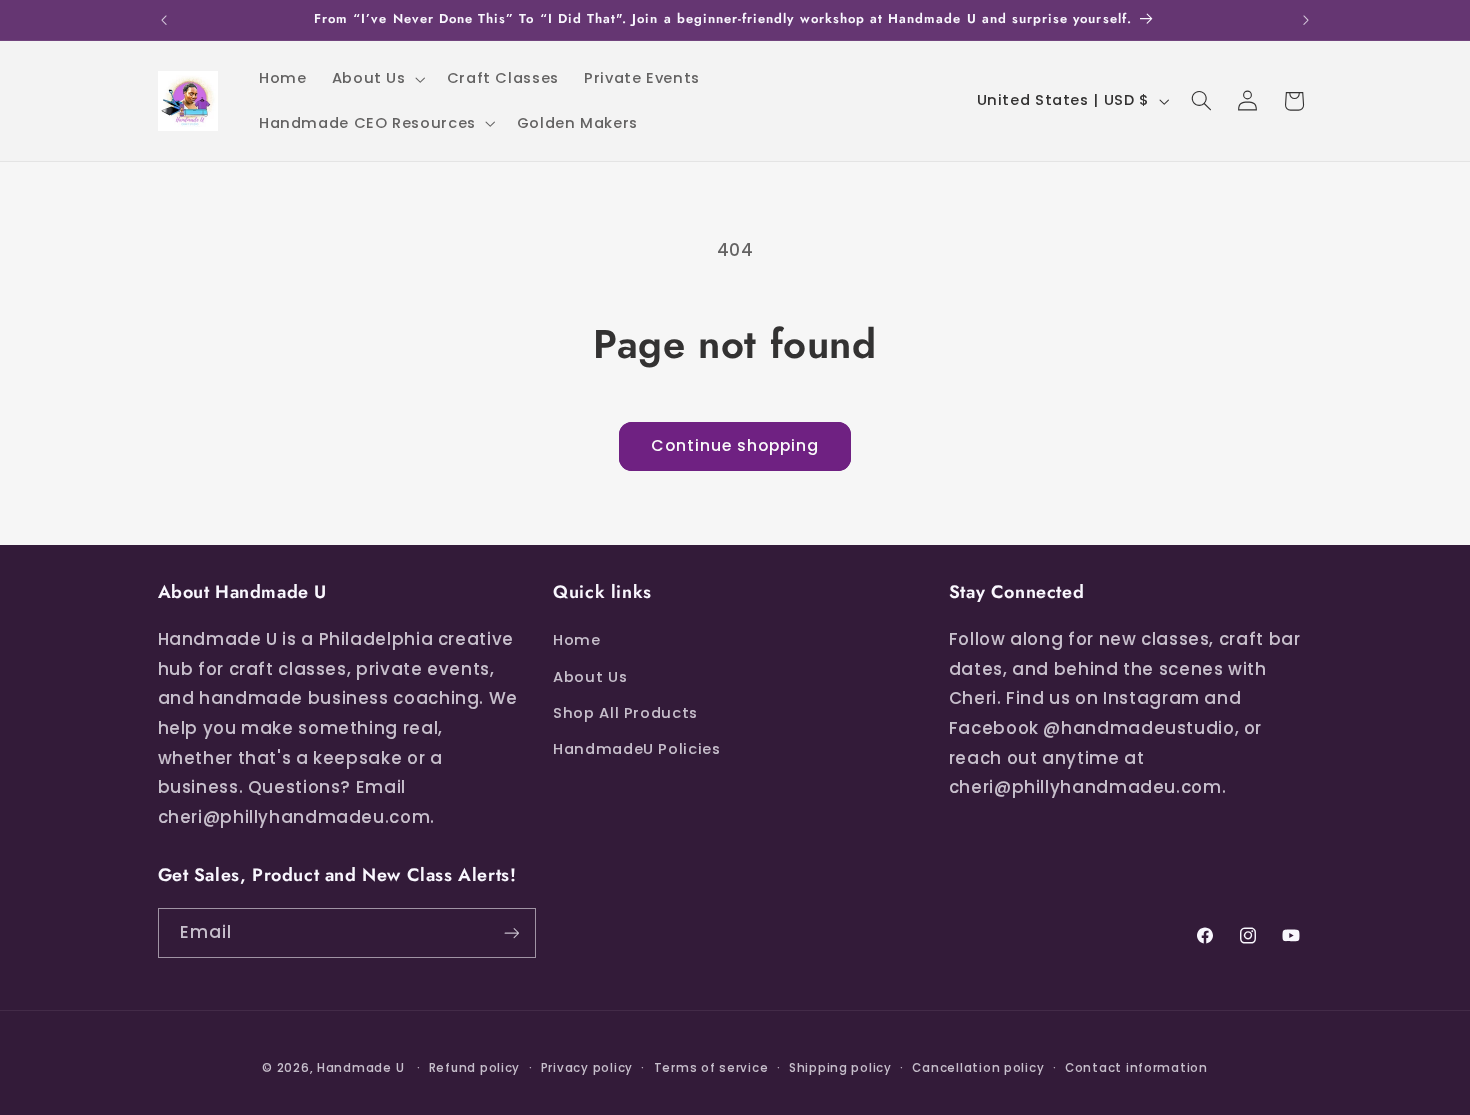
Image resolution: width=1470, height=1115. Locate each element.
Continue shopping (735, 445)
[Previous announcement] (164, 20)
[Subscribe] (511, 932)
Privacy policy (587, 1068)
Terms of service (711, 1068)
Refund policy (475, 1068)
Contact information (1136, 1068)
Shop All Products (625, 713)
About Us (590, 677)
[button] (376, 79)
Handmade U (360, 1068)
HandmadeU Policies (636, 749)
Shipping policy (840, 1068)
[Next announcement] (1306, 20)
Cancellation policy (978, 1068)
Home (577, 640)
